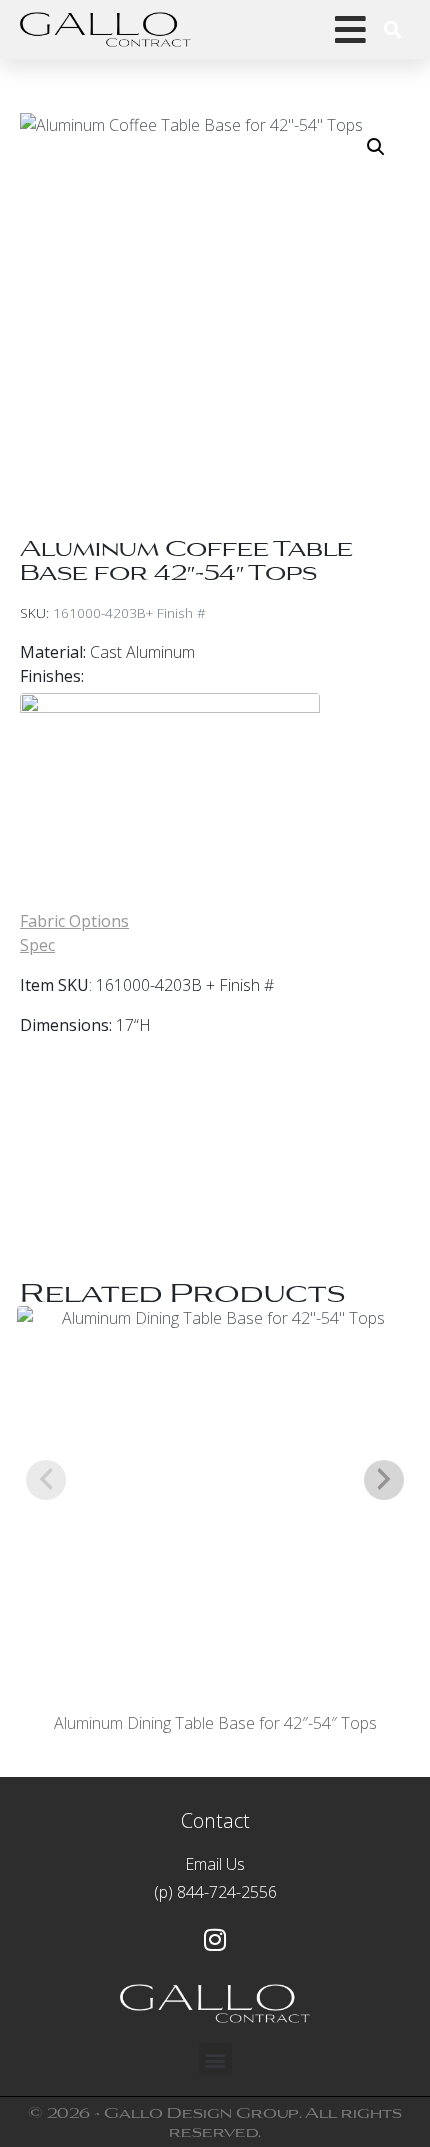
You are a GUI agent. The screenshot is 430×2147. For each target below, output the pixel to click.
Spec (37, 945)
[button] (376, 147)
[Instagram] (215, 1939)
